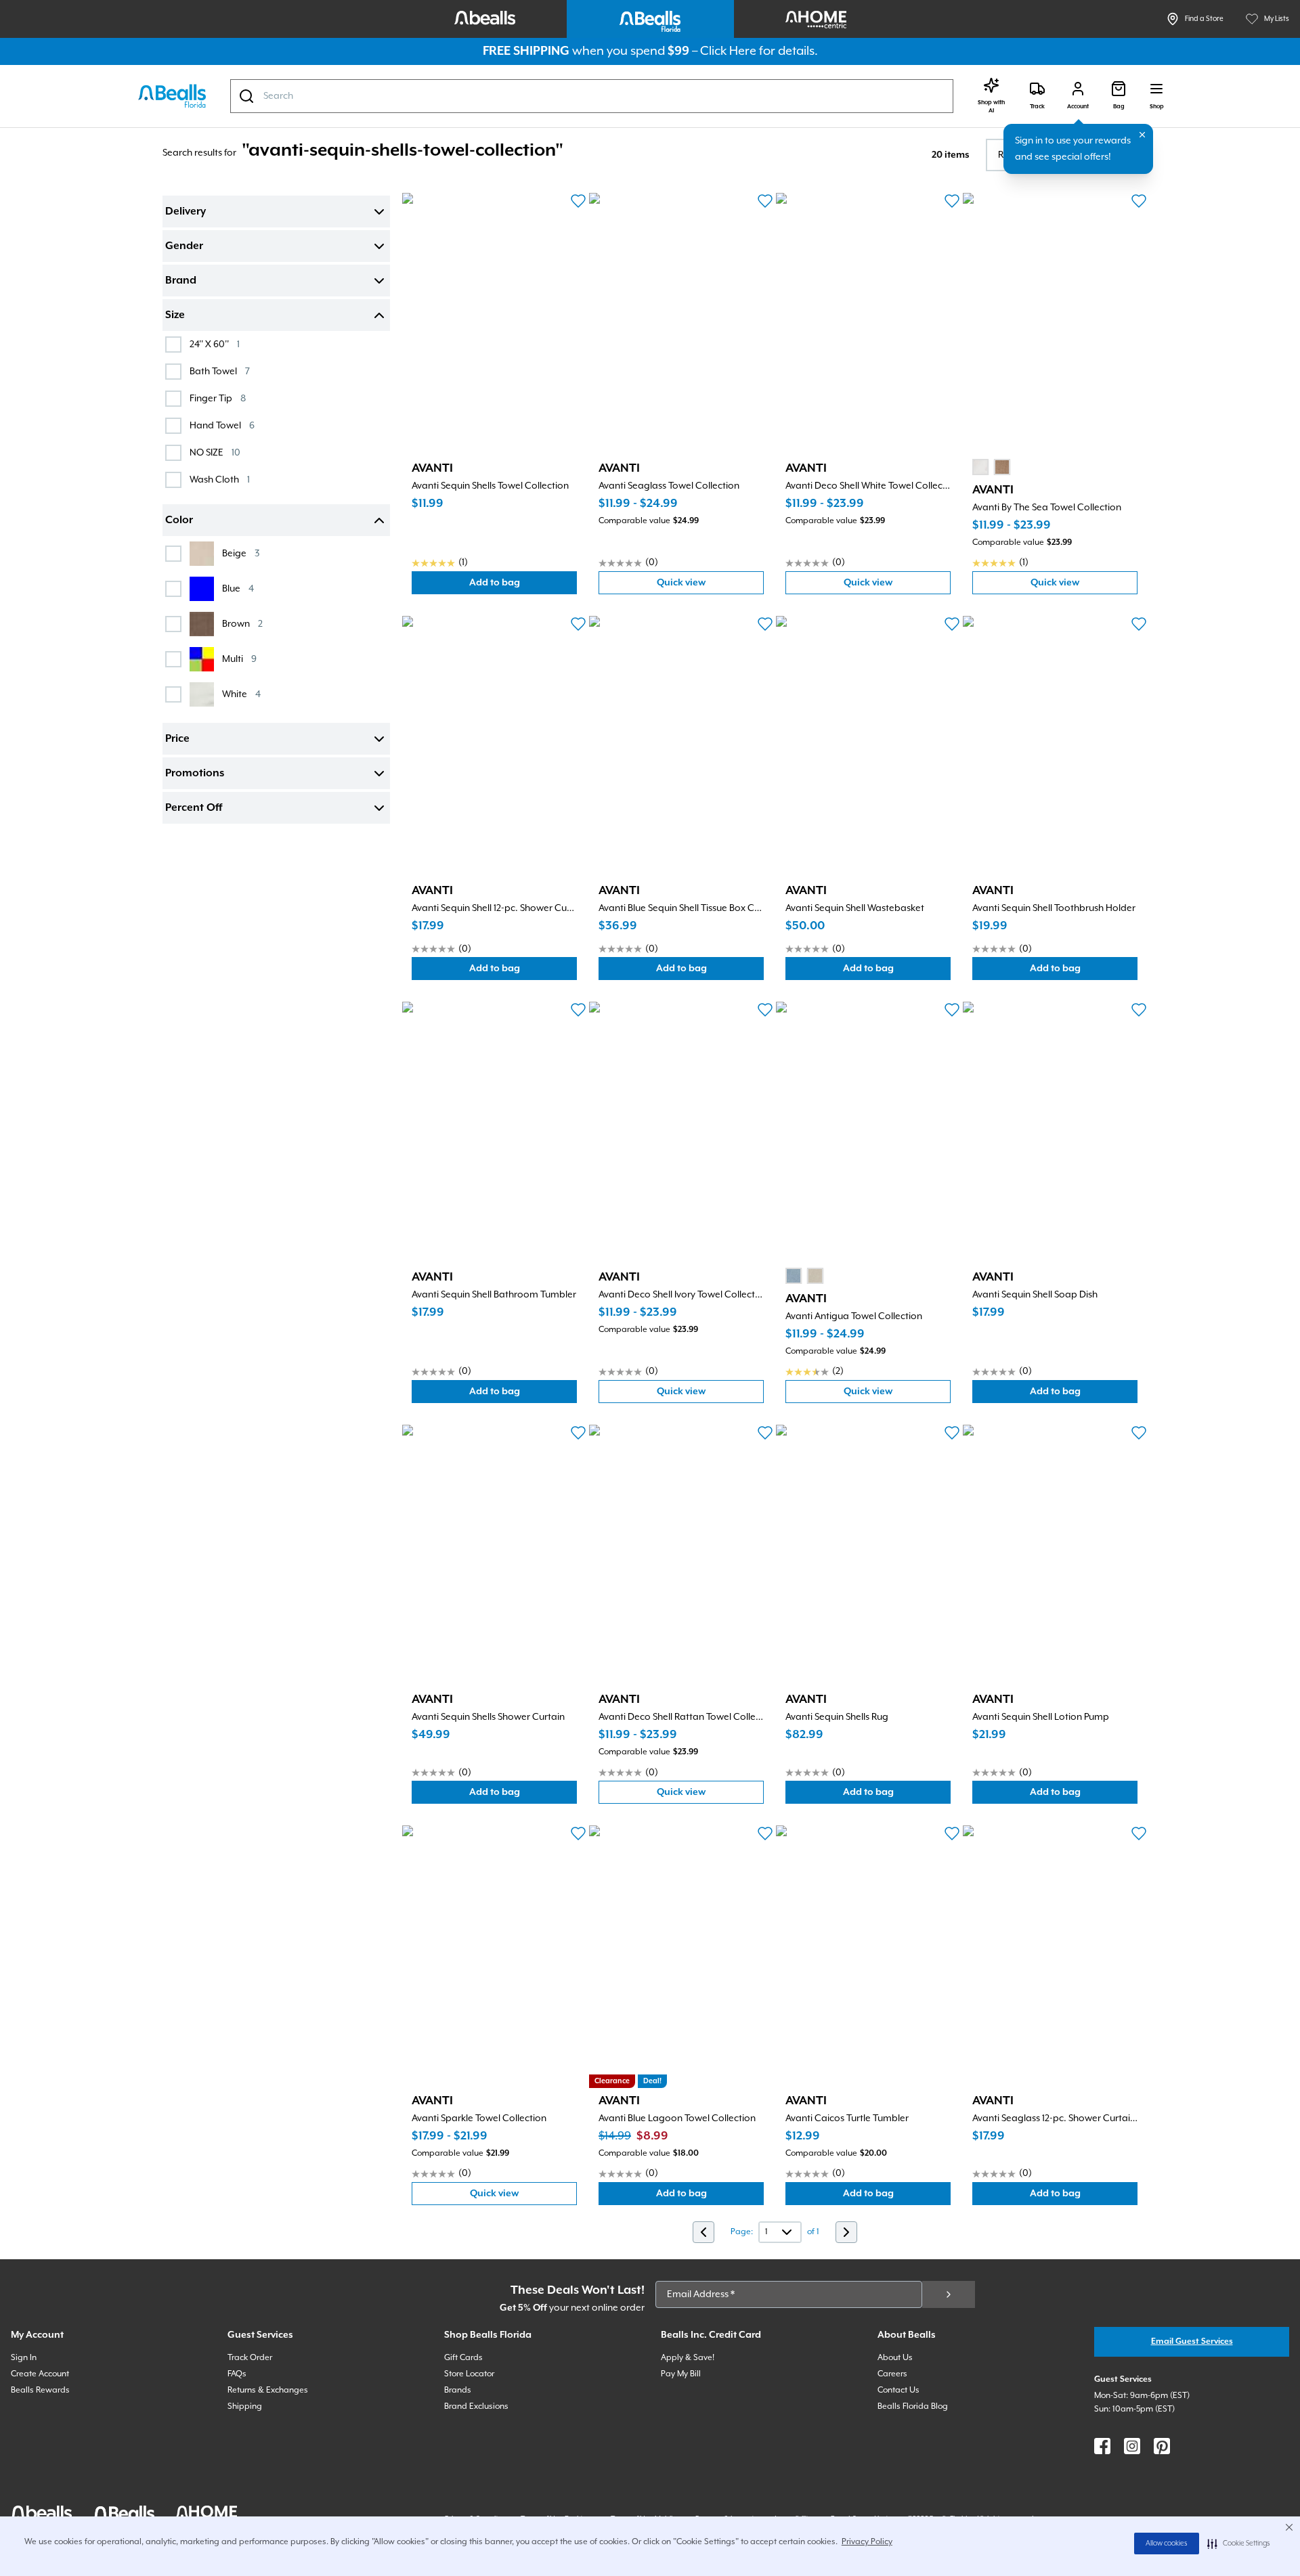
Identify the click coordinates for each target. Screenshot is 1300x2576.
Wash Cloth (220, 480)
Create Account (40, 2374)
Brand (181, 281)
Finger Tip (218, 398)
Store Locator (469, 2374)
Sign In (24, 2358)
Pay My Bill (681, 2374)
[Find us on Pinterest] (1162, 2446)
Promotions (195, 774)
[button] (1239, 2544)
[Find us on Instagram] (1132, 2446)
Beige (241, 553)
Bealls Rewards (40, 2390)
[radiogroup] (991, 467)
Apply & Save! (688, 2358)
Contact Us (898, 2390)
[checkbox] (173, 345)
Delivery (186, 212)
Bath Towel (220, 371)
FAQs (237, 2374)
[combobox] (592, 96)
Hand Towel (222, 425)
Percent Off (194, 808)
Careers (892, 2374)
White (241, 694)
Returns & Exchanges (268, 2390)
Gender (184, 246)
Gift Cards (463, 2358)
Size (175, 315)
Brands (458, 2390)
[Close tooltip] (1142, 135)
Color (179, 520)
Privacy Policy (867, 2542)
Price (177, 739)
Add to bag (523, 586)
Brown (242, 624)
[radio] (980, 467)
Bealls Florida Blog (913, 2406)
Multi (239, 659)
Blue (238, 589)
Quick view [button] (710, 586)
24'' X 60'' (215, 344)
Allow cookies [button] (1167, 2544)
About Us (895, 2358)
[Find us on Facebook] (1102, 2446)
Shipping (245, 2406)
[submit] (949, 2294)
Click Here (728, 51)
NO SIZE (215, 452)
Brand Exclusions (476, 2406)
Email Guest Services (1192, 2341)
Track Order (250, 2358)
